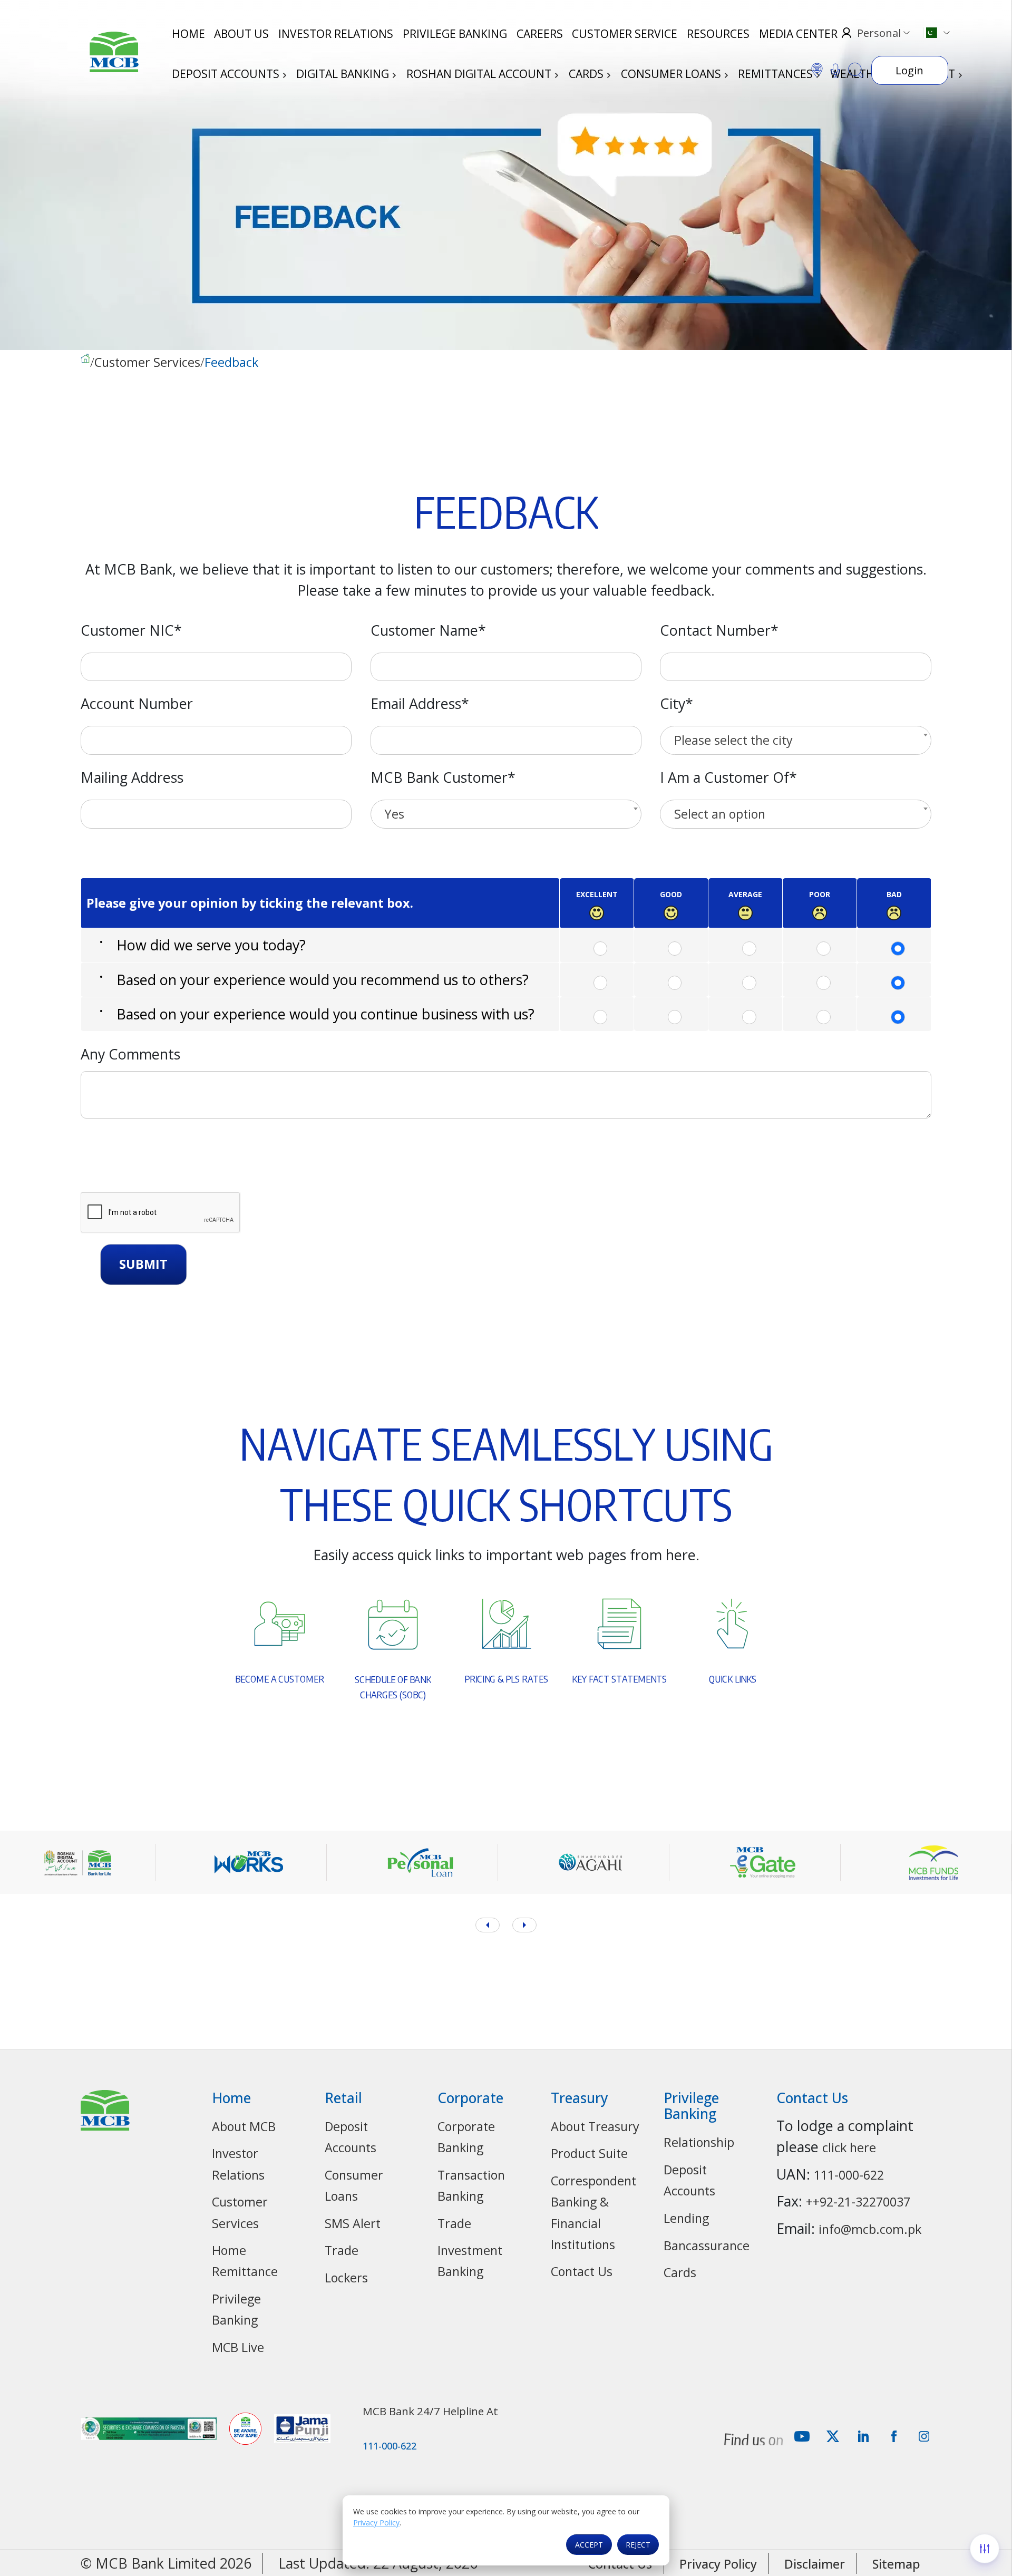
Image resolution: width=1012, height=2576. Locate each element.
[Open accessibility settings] (985, 2549)
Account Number (137, 703)
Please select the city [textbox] (733, 740)
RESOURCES (718, 34)
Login (909, 70)
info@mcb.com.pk (870, 2229)
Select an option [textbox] (720, 814)
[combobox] (796, 740)
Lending (686, 2218)
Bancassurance (707, 2246)
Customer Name (428, 630)
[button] (524, 1925)
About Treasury (595, 2126)
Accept (589, 2545)
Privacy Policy (376, 2522)
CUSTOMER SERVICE (625, 34)
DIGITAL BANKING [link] (344, 74)
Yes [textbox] (394, 814)
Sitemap (896, 2564)
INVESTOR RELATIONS (336, 34)
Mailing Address (132, 777)
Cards (680, 2272)
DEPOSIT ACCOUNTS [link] (227, 74)
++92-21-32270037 (858, 2202)
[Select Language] (936, 33)
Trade (342, 2250)
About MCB (244, 2126)
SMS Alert (353, 2223)
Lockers (346, 2278)
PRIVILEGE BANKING (455, 34)
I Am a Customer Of (728, 777)
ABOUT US (241, 34)
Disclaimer (815, 2564)
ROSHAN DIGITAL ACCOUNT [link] (480, 74)
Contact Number (719, 630)
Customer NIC (131, 630)
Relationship (699, 2142)
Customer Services (147, 363)
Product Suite (589, 2153)
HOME (188, 34)
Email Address (420, 703)
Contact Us (582, 2271)
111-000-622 (849, 2175)
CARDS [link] (587, 74)
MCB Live (238, 2347)
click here (849, 2147)
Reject (638, 2545)
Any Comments (130, 1054)
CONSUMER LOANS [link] (672, 74)
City (677, 703)
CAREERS (540, 34)
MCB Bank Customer (443, 777)
